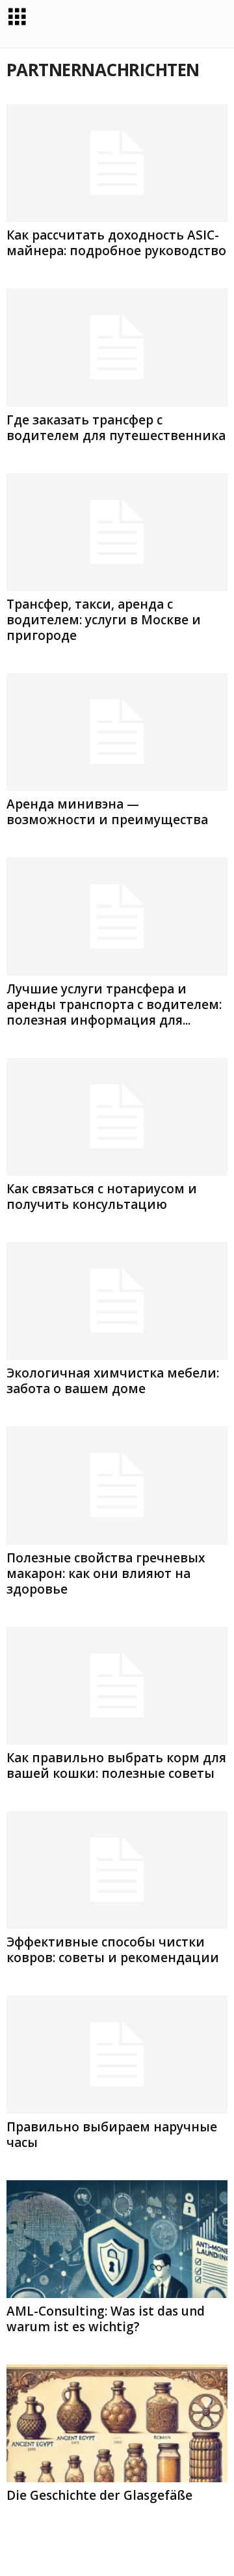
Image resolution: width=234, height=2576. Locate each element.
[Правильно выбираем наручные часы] (117, 2054)
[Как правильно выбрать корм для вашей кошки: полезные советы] (117, 1686)
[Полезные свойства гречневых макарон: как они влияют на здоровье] (117, 1485)
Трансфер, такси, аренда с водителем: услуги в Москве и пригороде (104, 620)
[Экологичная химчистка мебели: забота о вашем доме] (117, 1301)
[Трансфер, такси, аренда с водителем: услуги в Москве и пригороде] (117, 532)
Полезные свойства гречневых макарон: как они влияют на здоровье (106, 1573)
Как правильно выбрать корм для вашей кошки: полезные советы (116, 1766)
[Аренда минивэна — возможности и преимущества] (117, 732)
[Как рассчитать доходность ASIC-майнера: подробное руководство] (117, 163)
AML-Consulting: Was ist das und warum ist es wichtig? (106, 2319)
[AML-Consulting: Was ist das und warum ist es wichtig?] (117, 2239)
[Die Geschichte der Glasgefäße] (117, 2423)
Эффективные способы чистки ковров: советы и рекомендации (113, 1950)
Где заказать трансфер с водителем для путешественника (116, 428)
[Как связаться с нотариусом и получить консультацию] (117, 1117)
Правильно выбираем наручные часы (112, 2135)
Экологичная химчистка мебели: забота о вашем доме (113, 1381)
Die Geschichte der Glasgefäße (99, 2495)
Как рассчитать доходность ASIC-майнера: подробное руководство (116, 243)
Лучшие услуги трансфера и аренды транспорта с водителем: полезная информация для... (114, 1004)
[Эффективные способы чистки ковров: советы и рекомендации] (117, 1870)
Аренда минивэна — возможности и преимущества (107, 812)
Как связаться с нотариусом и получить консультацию (102, 1197)
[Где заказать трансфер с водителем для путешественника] (117, 347)
